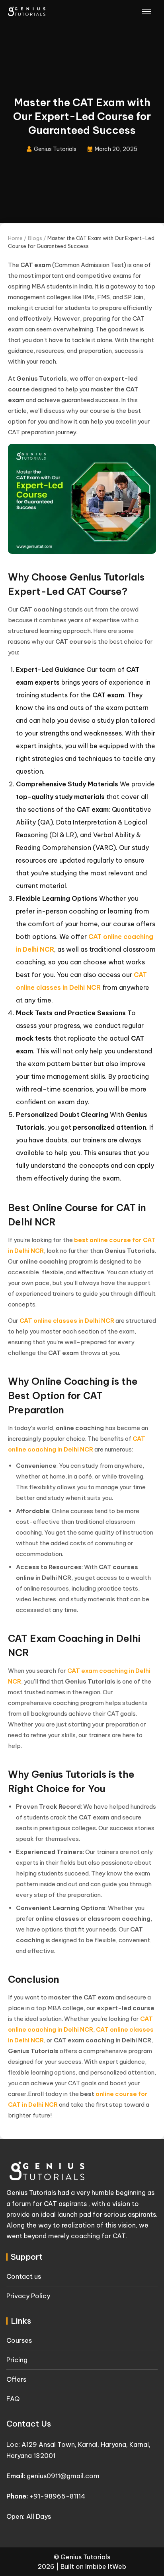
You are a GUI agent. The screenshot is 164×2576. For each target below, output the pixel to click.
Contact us (24, 2276)
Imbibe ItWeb (106, 2566)
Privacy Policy (28, 2296)
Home (15, 238)
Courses (19, 2340)
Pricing (17, 2360)
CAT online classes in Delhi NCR (67, 1321)
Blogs (35, 238)
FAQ (13, 2399)
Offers (16, 2379)
